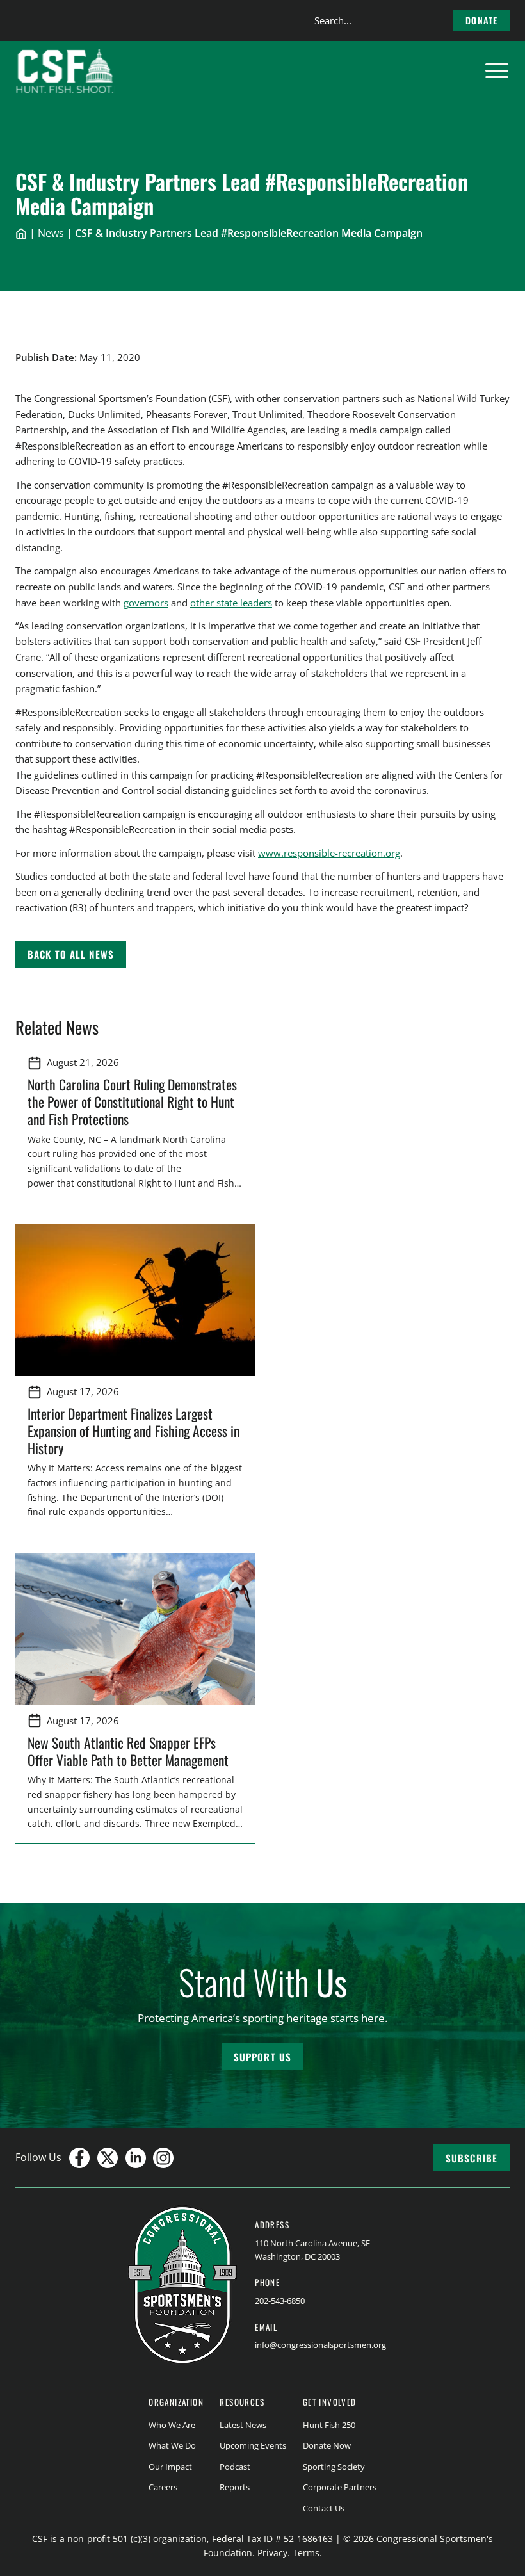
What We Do (172, 2445)
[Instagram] (163, 2158)
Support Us (262, 2057)
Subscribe (472, 2158)
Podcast (235, 2467)
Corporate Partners (340, 2487)
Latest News (243, 2425)
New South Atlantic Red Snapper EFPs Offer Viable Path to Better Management (130, 1751)
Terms (306, 2553)
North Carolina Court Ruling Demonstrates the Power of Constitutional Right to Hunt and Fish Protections (132, 1101)
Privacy (272, 2553)
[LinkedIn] (136, 2158)
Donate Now (327, 2445)
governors (146, 603)
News (51, 233)
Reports (235, 2487)
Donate (481, 20)
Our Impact (170, 2467)
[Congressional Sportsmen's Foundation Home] (65, 71)
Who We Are (172, 2425)
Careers (163, 2487)
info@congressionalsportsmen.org (320, 2345)
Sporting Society (334, 2467)
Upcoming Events (253, 2445)
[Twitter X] (108, 2158)
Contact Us (324, 2508)
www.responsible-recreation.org (329, 853)
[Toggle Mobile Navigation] (497, 71)
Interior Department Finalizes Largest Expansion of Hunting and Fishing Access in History (133, 1430)
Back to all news (71, 954)
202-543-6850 (280, 2301)
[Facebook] (79, 2158)
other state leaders (231, 603)
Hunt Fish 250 (329, 2425)
